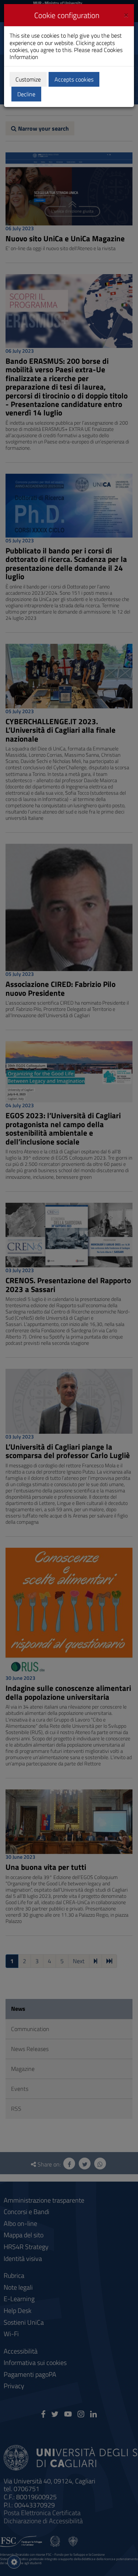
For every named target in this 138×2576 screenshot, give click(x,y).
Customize (28, 79)
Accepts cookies (74, 79)
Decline (26, 94)
